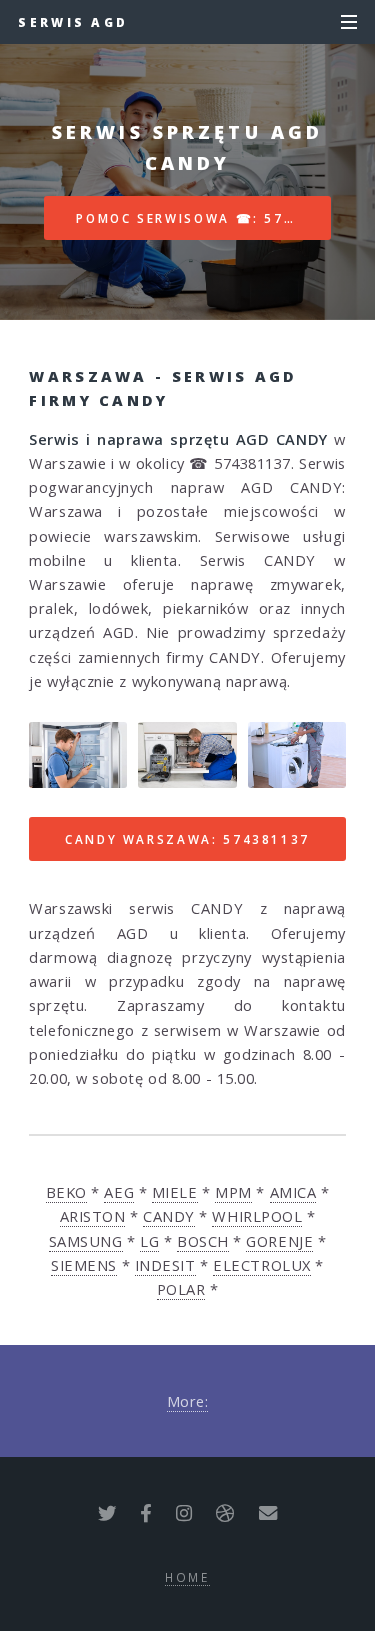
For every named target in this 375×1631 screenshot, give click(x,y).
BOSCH (203, 1241)
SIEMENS (84, 1265)
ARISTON (93, 1216)
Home (187, 1577)
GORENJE (279, 1241)
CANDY (169, 1216)
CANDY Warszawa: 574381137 (187, 839)
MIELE (175, 1192)
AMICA (293, 1192)
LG (149, 1241)
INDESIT (165, 1265)
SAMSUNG (86, 1241)
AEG (119, 1192)
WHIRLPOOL (257, 1216)
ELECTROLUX (262, 1265)
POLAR (181, 1289)
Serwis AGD (73, 22)
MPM (233, 1192)
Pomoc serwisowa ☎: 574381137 (203, 218)
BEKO (66, 1192)
